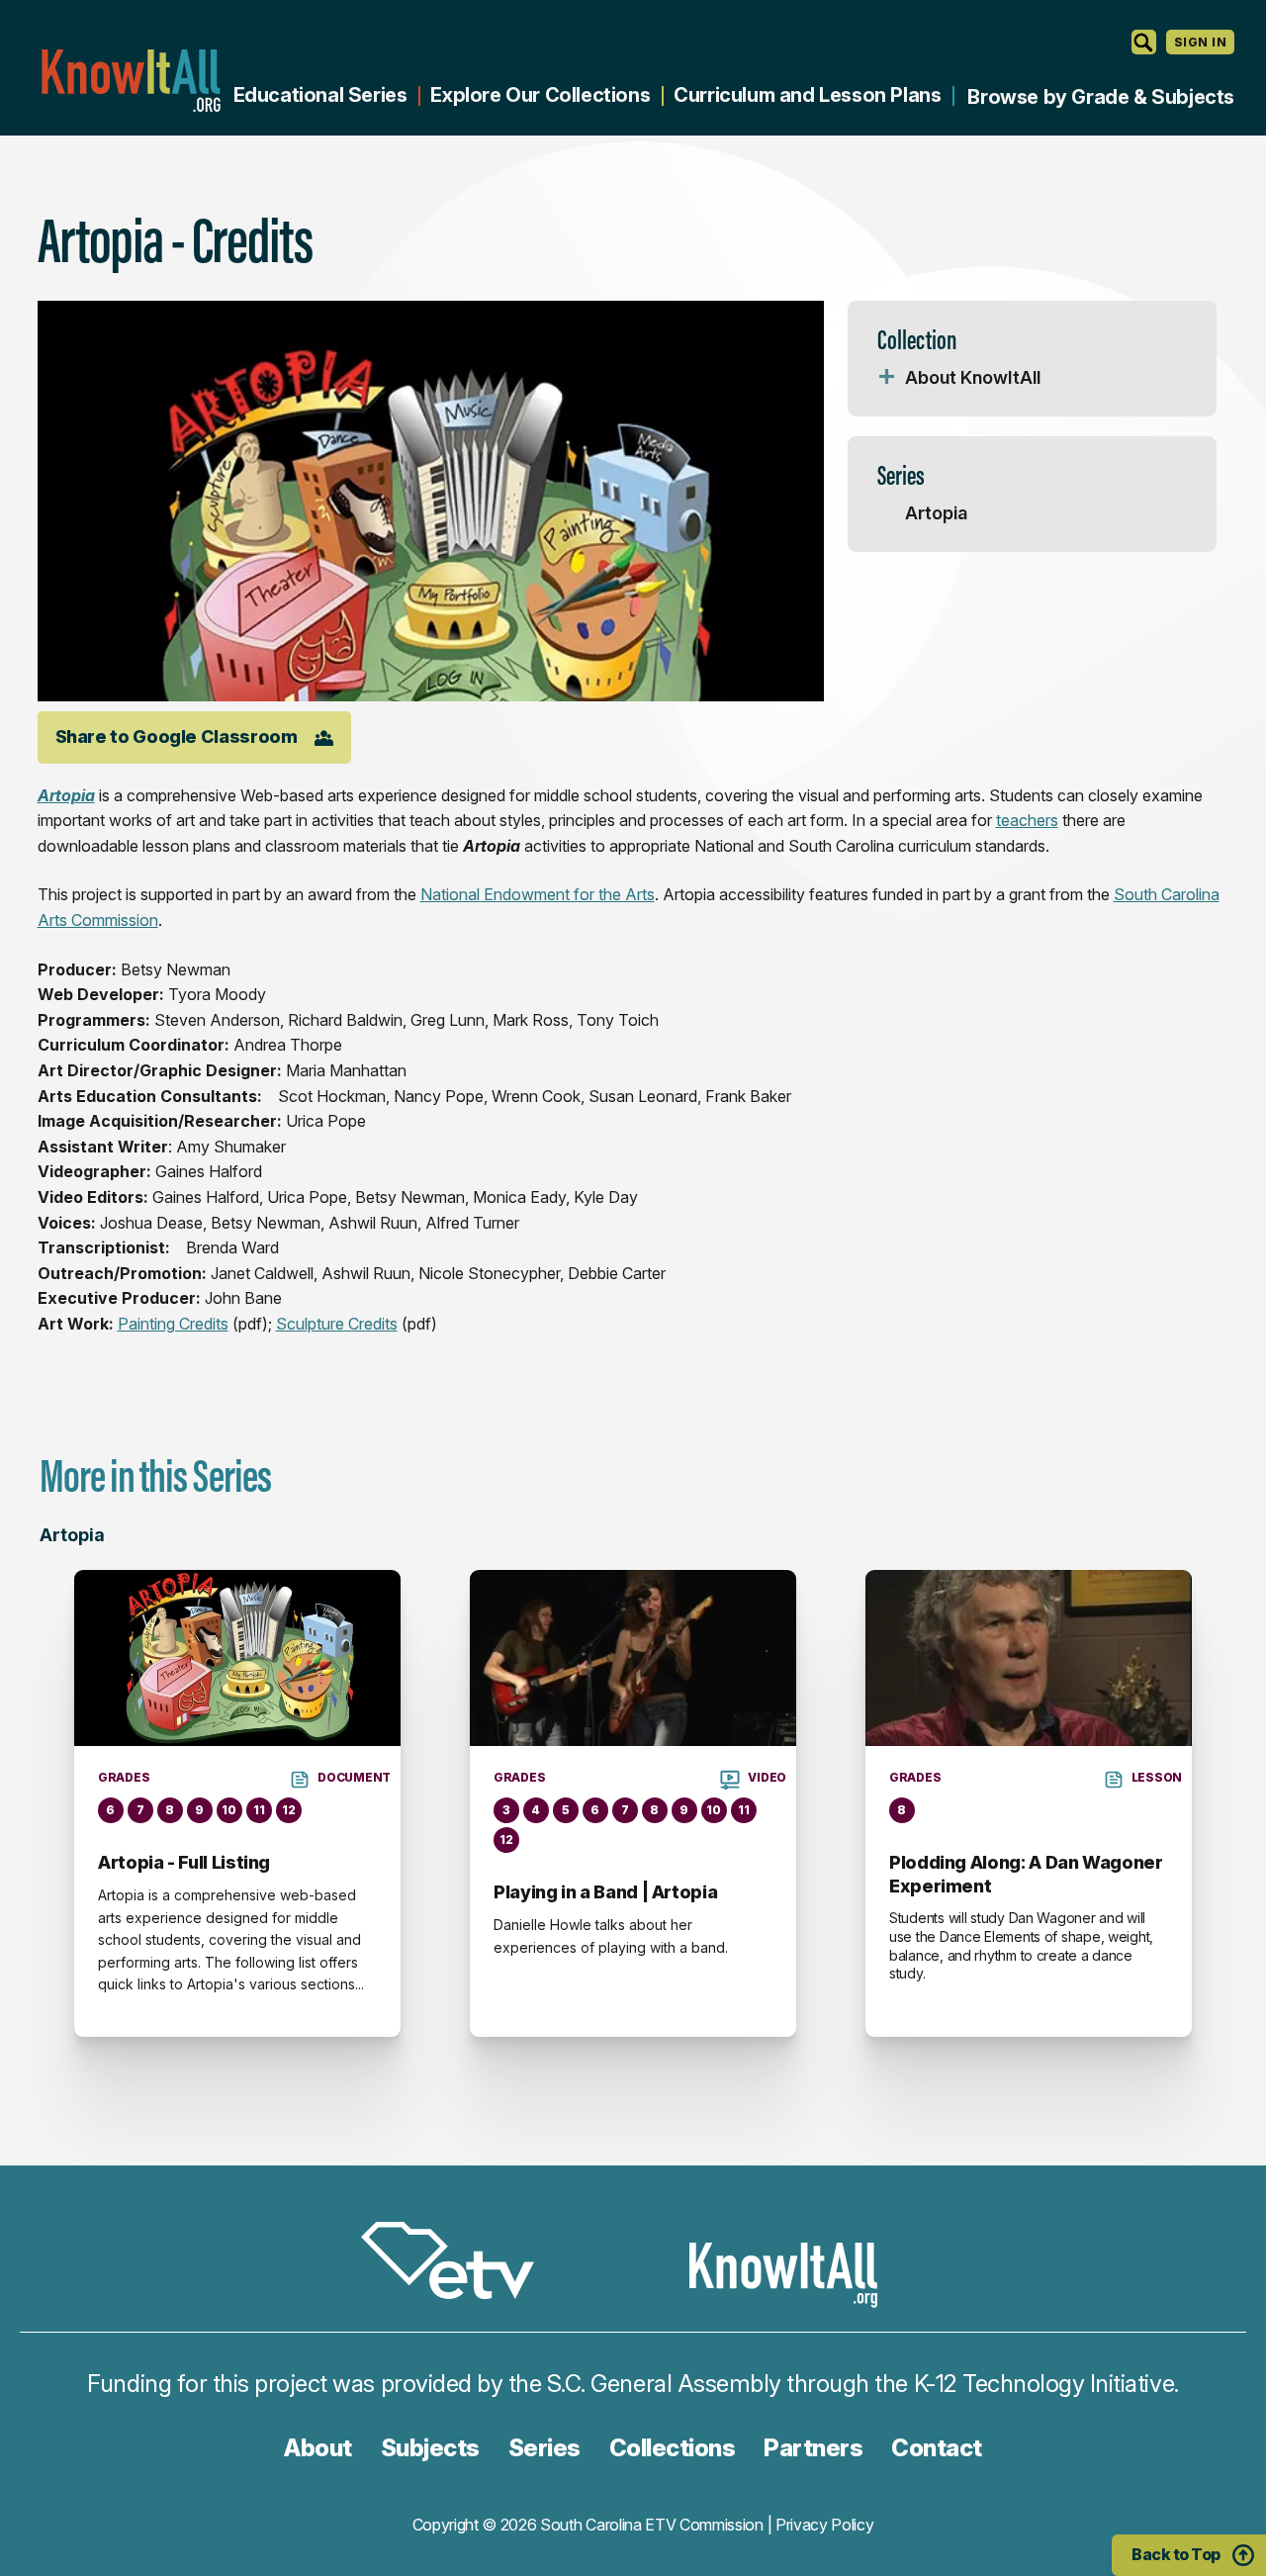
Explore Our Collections (540, 95)
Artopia (936, 513)
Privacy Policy (825, 2525)
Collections (673, 2448)
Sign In (1200, 42)
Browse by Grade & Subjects (1101, 97)
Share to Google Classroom (177, 736)
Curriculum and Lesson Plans (807, 95)
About (318, 2448)
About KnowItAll (973, 377)
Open (887, 378)
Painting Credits (173, 1324)
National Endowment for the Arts (538, 894)
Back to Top (1176, 2554)
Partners (813, 2448)
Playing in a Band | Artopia (605, 1892)
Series (544, 2448)
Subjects (430, 2448)
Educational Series (320, 95)
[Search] (1144, 42)
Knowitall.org (131, 81)
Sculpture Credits (337, 1324)
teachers (1027, 820)
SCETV (458, 2264)
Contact (937, 2448)
